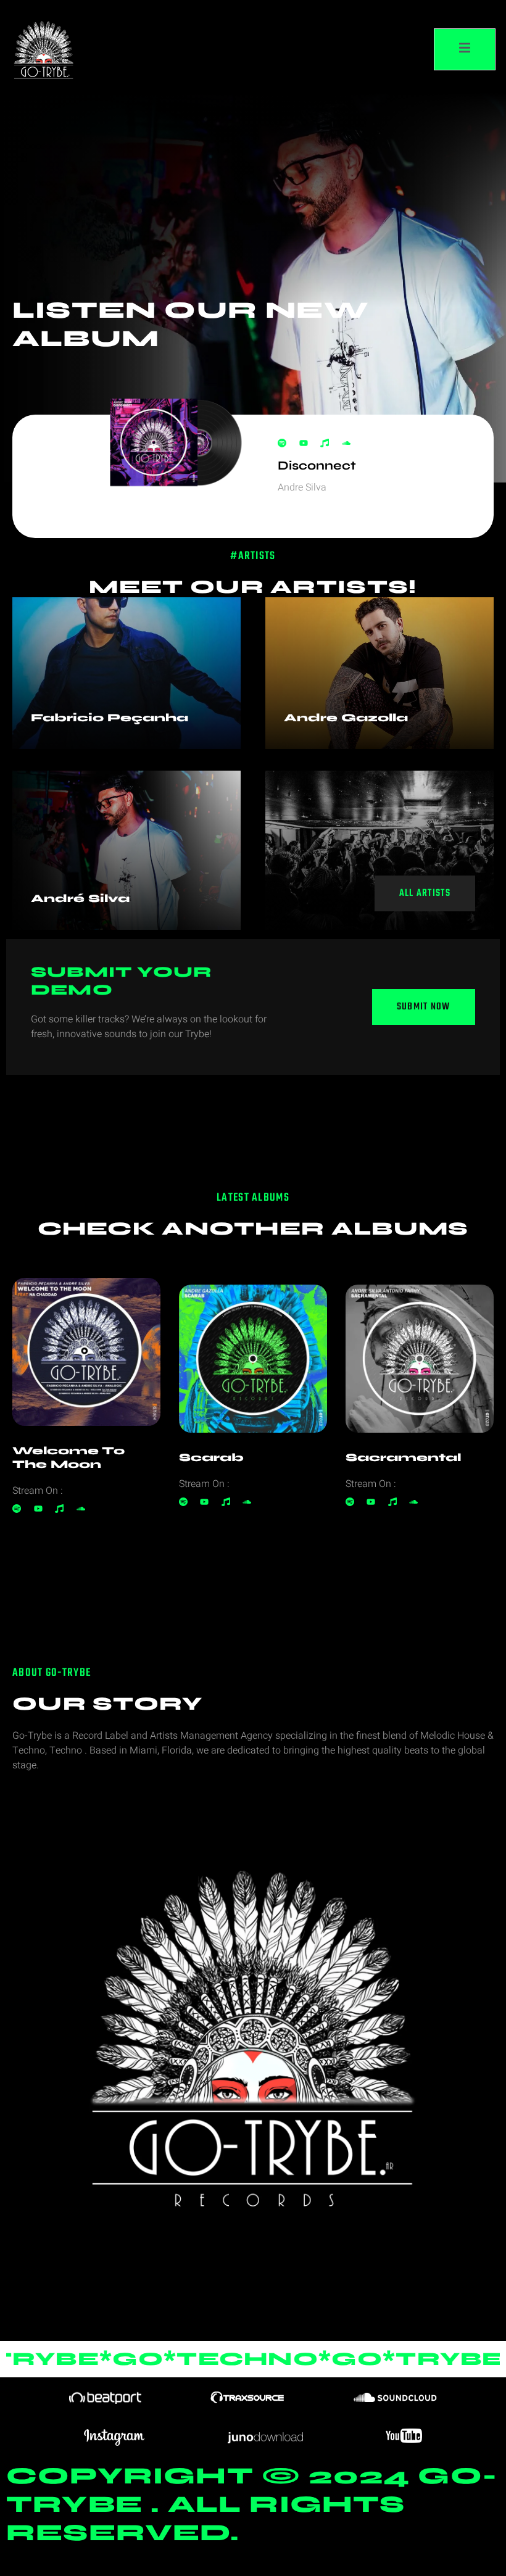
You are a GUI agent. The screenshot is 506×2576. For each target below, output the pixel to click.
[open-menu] (465, 49)
